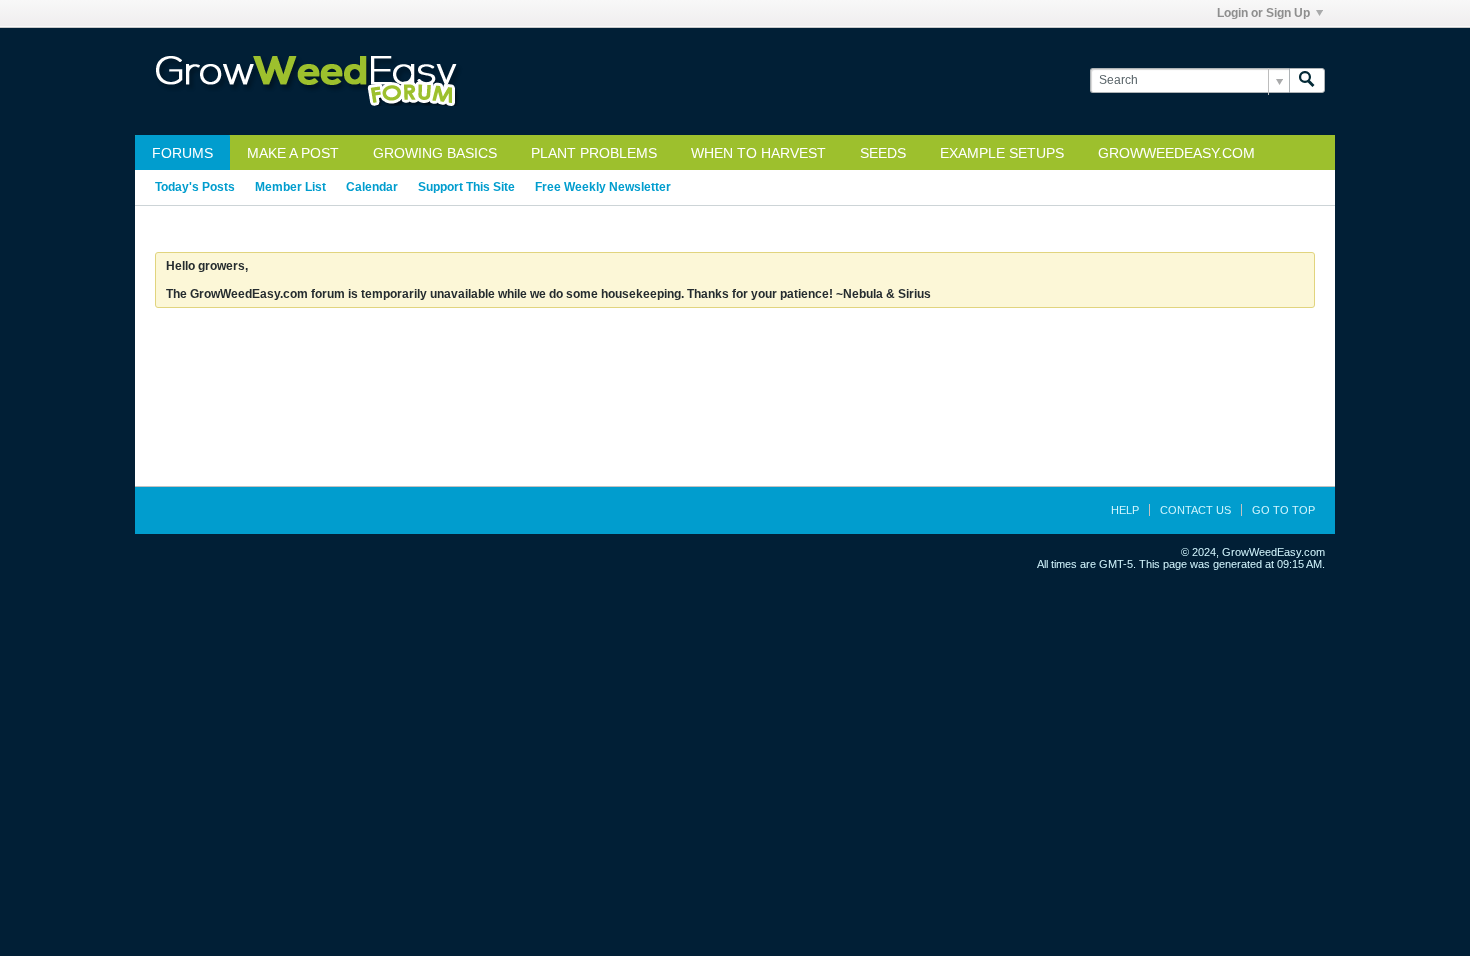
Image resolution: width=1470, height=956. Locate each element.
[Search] (1307, 80)
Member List (290, 187)
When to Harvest (758, 153)
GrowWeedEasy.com (1176, 153)
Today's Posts (195, 187)
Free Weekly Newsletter (603, 187)
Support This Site (466, 187)
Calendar (372, 187)
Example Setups (1002, 153)
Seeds (883, 153)
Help (1125, 510)
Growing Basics (435, 153)
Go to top (1283, 510)
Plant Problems (594, 153)
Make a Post (293, 153)
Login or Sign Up (1263, 13)
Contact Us (1195, 510)
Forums (182, 153)
